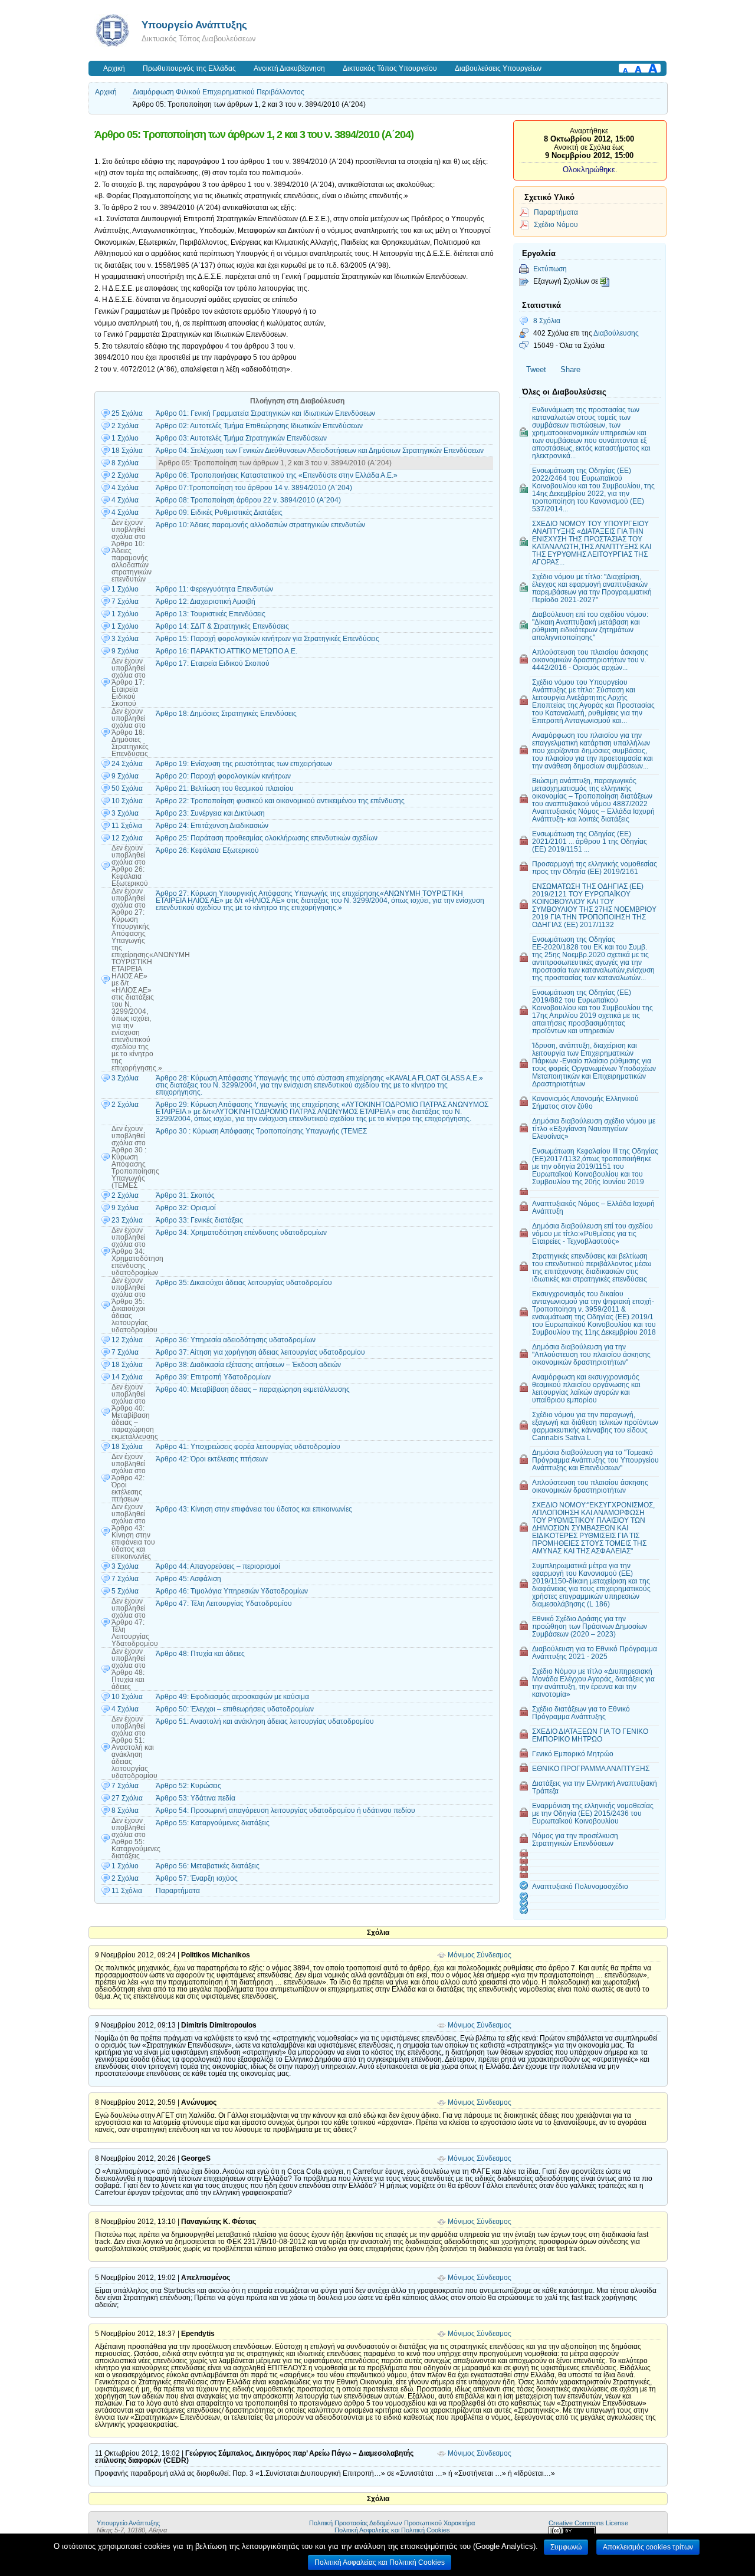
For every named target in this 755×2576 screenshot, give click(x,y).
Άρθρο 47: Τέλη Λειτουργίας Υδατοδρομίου (224, 1604)
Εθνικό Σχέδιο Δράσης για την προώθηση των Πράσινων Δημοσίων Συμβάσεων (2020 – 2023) (590, 1626)
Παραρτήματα (178, 1891)
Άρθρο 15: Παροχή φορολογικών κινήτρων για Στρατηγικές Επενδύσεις (267, 639)
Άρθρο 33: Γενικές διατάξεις (199, 1220)
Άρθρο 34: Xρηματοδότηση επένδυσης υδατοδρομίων (241, 1233)
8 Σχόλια (547, 321)
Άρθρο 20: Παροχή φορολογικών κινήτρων (223, 776)
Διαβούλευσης (616, 333)
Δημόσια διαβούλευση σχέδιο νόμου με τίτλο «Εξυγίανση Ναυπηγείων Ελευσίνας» (594, 1128)
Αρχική (114, 68)
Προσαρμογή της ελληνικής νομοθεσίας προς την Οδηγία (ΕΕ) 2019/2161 (595, 868)
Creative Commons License (588, 2523)
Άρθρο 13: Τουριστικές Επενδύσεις (211, 614)
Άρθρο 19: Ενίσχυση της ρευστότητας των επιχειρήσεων (244, 764)
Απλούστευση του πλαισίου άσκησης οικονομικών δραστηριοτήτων (590, 1486)
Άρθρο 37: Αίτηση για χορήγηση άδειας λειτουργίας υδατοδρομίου (260, 1352)
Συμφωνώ (566, 2547)
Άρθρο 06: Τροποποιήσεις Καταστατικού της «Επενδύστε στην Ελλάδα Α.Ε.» (277, 475)
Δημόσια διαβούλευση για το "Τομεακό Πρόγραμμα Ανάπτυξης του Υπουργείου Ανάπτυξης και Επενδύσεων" (595, 1460)
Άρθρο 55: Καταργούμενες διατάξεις (213, 1823)
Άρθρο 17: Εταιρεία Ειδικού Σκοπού (213, 663)
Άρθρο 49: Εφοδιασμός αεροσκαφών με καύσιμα (232, 1697)
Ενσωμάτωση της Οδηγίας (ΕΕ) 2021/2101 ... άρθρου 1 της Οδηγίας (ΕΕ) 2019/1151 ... (590, 841)
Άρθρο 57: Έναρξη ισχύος (197, 1878)
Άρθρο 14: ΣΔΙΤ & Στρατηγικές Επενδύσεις (222, 626)
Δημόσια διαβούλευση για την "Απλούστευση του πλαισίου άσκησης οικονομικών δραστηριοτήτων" (591, 1354)
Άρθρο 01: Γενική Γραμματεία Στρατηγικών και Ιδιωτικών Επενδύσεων (265, 413)
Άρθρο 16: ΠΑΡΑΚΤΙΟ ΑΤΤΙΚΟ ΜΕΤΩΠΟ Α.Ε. (226, 651)
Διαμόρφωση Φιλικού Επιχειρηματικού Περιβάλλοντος (219, 92)
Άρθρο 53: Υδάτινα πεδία (196, 1798)
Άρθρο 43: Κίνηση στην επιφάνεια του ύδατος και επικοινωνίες (254, 1509)
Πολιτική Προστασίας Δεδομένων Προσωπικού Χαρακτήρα (392, 2523)
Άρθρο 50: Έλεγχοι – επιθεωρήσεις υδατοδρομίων (235, 1709)
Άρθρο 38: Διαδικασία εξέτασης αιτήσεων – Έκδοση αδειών (248, 1365)
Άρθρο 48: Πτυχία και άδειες (200, 1654)
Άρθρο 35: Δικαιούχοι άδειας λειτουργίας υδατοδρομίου (244, 1283)
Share (570, 369)
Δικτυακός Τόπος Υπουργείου (390, 68)
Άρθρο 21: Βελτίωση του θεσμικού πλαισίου (225, 788)
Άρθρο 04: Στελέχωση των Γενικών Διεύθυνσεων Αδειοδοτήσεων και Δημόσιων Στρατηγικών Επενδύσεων (320, 451)
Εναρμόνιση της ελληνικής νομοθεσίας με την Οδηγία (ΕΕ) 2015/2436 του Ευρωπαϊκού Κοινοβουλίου (593, 1813)
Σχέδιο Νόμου (556, 224)
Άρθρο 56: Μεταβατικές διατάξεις (208, 1866)
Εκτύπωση (550, 269)
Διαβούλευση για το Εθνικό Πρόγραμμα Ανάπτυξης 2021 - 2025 (595, 1652)
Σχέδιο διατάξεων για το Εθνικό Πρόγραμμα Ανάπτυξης (581, 1713)
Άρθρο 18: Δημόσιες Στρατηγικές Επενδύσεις (226, 714)
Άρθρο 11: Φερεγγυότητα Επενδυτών (214, 589)
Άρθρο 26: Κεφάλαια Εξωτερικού (207, 850)
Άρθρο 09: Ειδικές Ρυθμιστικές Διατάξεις (219, 512)
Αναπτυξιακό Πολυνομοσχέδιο (580, 1886)
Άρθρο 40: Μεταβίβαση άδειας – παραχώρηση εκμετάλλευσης (253, 1389)
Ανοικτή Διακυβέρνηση (289, 68)
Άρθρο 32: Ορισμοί (186, 1208)
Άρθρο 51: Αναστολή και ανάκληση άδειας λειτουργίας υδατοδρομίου (265, 1721)
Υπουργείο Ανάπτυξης (194, 25)
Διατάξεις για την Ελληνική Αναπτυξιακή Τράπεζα (595, 1787)
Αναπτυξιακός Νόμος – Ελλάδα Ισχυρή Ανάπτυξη (593, 1207)
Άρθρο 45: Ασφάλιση (188, 1579)
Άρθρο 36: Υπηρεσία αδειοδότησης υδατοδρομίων (236, 1340)
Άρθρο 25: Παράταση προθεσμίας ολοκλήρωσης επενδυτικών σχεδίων (267, 838)
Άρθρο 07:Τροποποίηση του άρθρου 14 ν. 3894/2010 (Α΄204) (254, 488)
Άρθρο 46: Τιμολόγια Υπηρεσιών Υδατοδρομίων (232, 1591)
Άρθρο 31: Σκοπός (185, 1195)
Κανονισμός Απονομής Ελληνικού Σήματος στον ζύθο (585, 1102)
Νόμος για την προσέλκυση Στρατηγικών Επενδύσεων (575, 1839)
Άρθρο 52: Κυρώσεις (188, 1786)
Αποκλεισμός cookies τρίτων (648, 2547)
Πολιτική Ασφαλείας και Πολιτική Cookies (392, 2530)
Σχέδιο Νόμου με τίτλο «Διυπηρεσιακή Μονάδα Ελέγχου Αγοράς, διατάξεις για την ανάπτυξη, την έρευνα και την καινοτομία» (593, 1683)
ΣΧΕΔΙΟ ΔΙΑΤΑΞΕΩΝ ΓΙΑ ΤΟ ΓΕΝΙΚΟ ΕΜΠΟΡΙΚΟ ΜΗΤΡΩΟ (590, 1735)
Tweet (536, 369)
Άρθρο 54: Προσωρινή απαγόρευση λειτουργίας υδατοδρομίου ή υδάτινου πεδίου (285, 1811)
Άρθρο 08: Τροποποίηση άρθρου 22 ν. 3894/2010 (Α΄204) (248, 500)
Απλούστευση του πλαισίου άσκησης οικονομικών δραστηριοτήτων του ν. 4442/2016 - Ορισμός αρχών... (590, 660)
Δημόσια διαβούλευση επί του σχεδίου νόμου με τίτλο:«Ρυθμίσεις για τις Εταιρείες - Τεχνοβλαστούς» (592, 1233)
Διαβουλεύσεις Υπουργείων (498, 68)
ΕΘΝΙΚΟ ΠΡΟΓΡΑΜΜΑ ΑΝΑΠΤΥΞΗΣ (591, 1768)
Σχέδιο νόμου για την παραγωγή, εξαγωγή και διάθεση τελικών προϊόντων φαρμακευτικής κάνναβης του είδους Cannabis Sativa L (595, 1426)
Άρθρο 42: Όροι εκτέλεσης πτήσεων (212, 1459)
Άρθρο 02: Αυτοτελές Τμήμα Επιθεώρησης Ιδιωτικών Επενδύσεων (259, 426)
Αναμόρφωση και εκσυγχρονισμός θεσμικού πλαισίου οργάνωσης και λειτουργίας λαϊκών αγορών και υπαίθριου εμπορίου (586, 1388)
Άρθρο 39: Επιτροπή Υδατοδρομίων (213, 1377)
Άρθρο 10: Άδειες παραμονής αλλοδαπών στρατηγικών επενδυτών (260, 525)
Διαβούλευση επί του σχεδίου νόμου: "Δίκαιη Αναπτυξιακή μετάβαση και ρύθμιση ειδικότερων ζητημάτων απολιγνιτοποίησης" (590, 626)
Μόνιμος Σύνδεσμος (480, 1955)
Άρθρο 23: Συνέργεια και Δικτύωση (210, 813)
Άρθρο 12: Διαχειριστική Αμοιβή (206, 602)
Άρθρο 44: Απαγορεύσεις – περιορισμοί (218, 1566)
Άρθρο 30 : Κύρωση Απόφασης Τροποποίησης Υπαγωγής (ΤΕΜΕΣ (261, 1131)
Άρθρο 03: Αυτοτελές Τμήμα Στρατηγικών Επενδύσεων (241, 438)
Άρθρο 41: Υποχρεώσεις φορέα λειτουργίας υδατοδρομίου (248, 1447)
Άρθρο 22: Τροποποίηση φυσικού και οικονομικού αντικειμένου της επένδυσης (280, 801)
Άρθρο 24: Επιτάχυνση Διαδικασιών (212, 826)
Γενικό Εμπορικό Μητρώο (573, 1754)
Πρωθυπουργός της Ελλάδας (189, 68)
